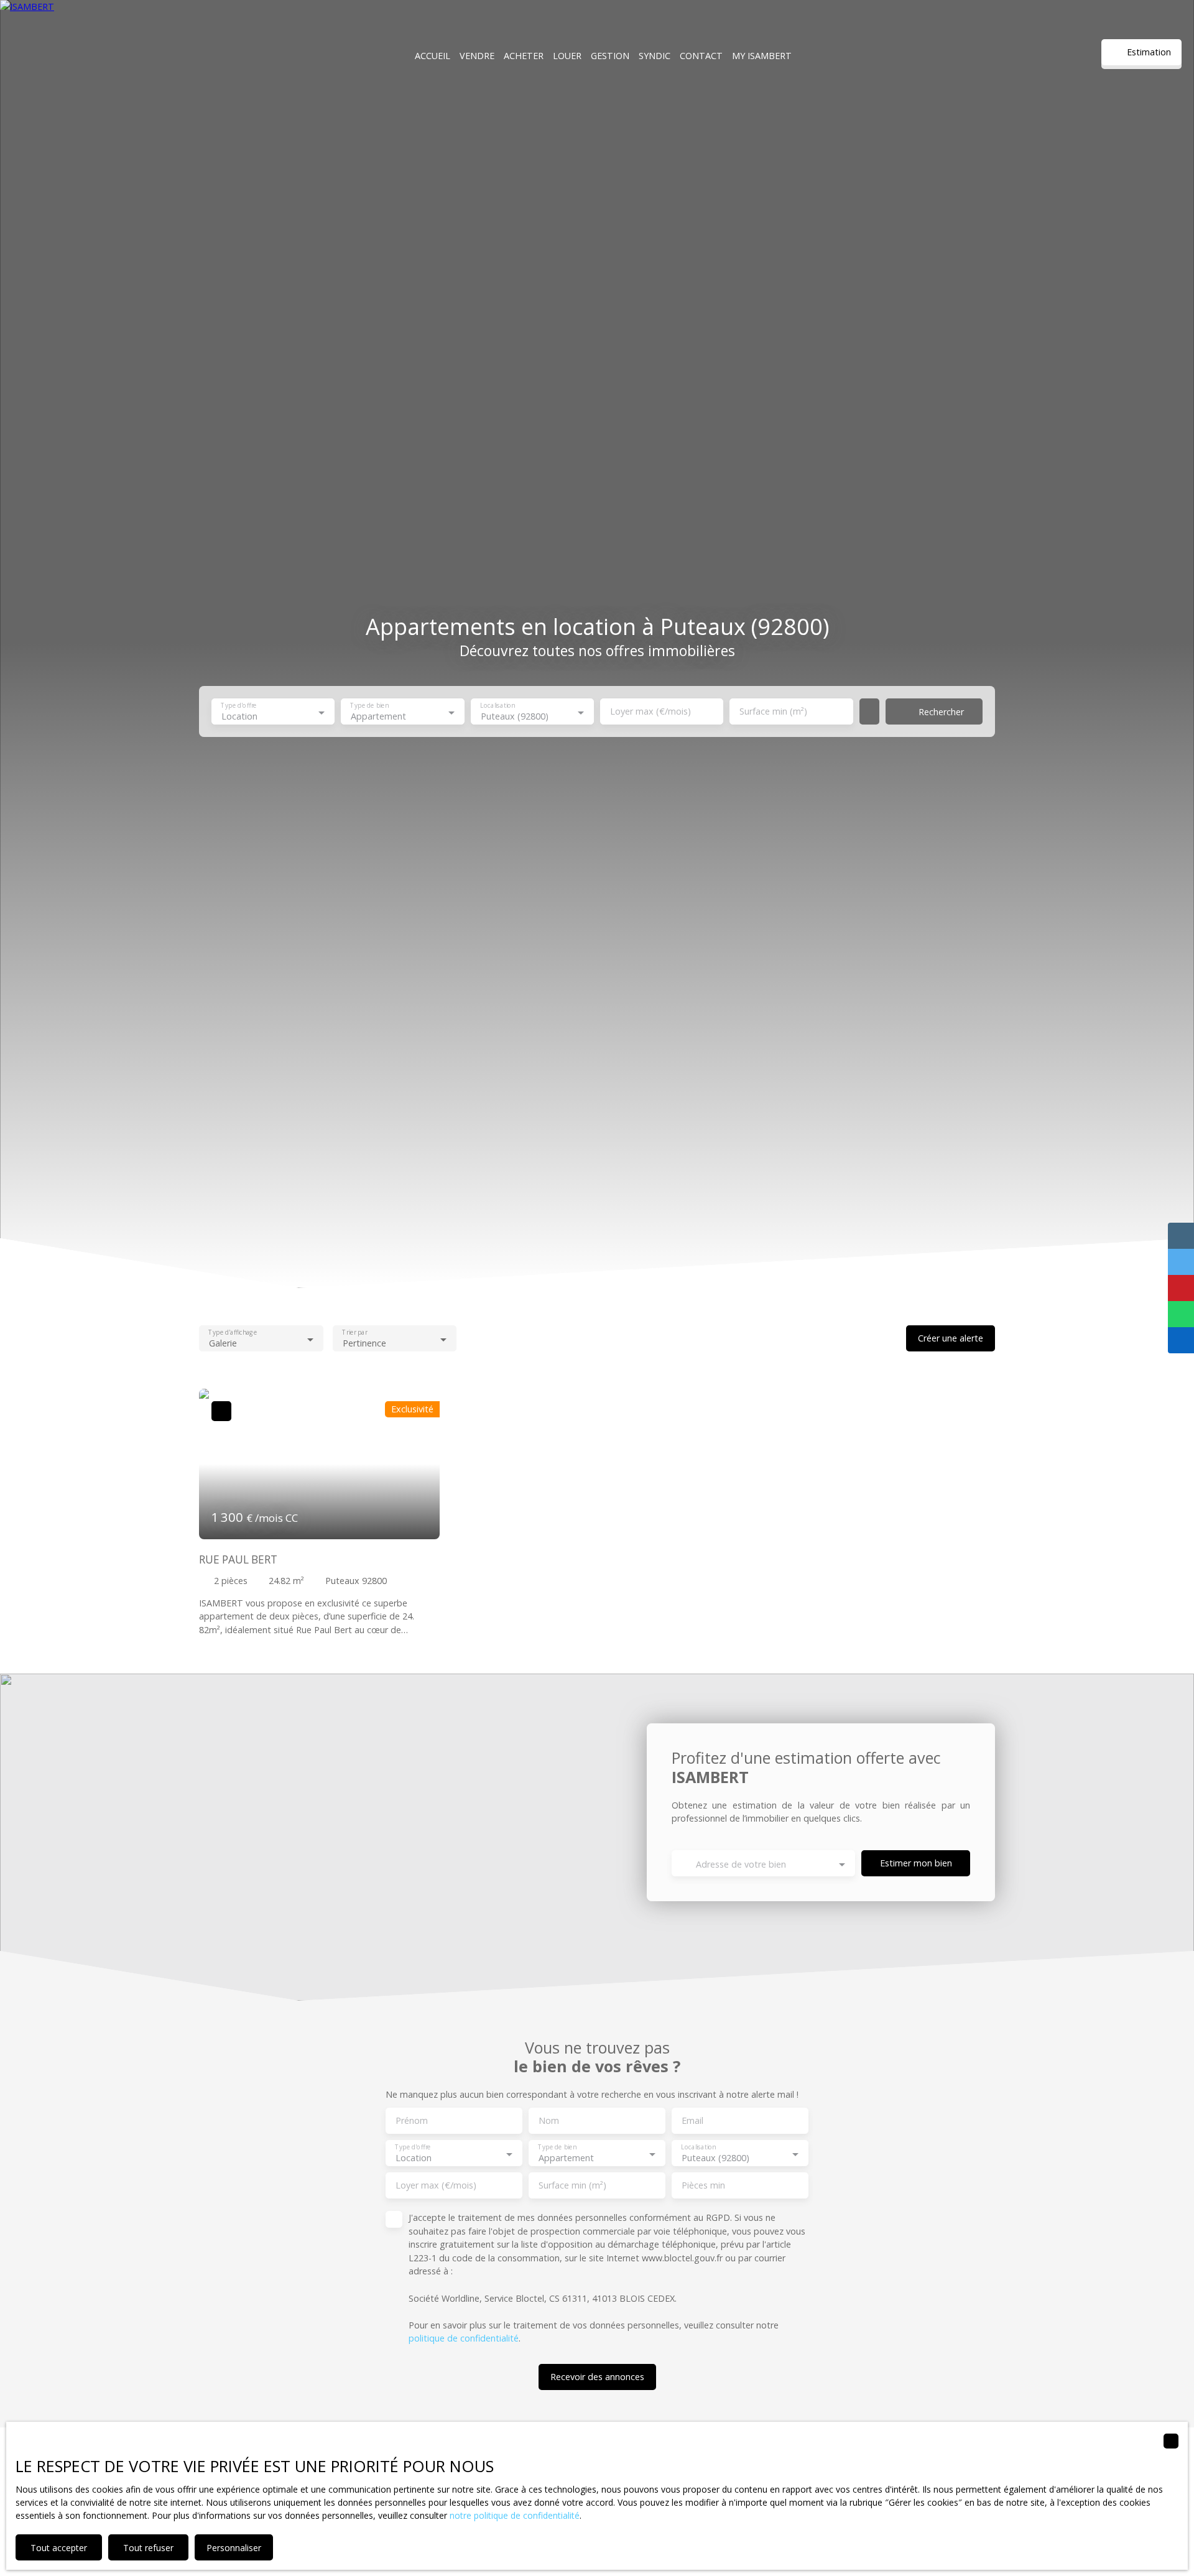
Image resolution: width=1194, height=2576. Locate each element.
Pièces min (703, 2185)
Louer (567, 56)
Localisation (497, 706)
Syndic (655, 56)
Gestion (610, 56)
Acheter (524, 56)
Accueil (433, 56)
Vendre (477, 56)
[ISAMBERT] (68, 56)
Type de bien (370, 706)
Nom (549, 2121)
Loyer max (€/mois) (650, 711)
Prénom (412, 2121)
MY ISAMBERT (762, 56)
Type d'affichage (233, 1333)
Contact (701, 56)
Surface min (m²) (773, 711)
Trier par (354, 1333)
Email (692, 2121)
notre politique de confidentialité (515, 2515)
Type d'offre (238, 706)
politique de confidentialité (464, 2338)
